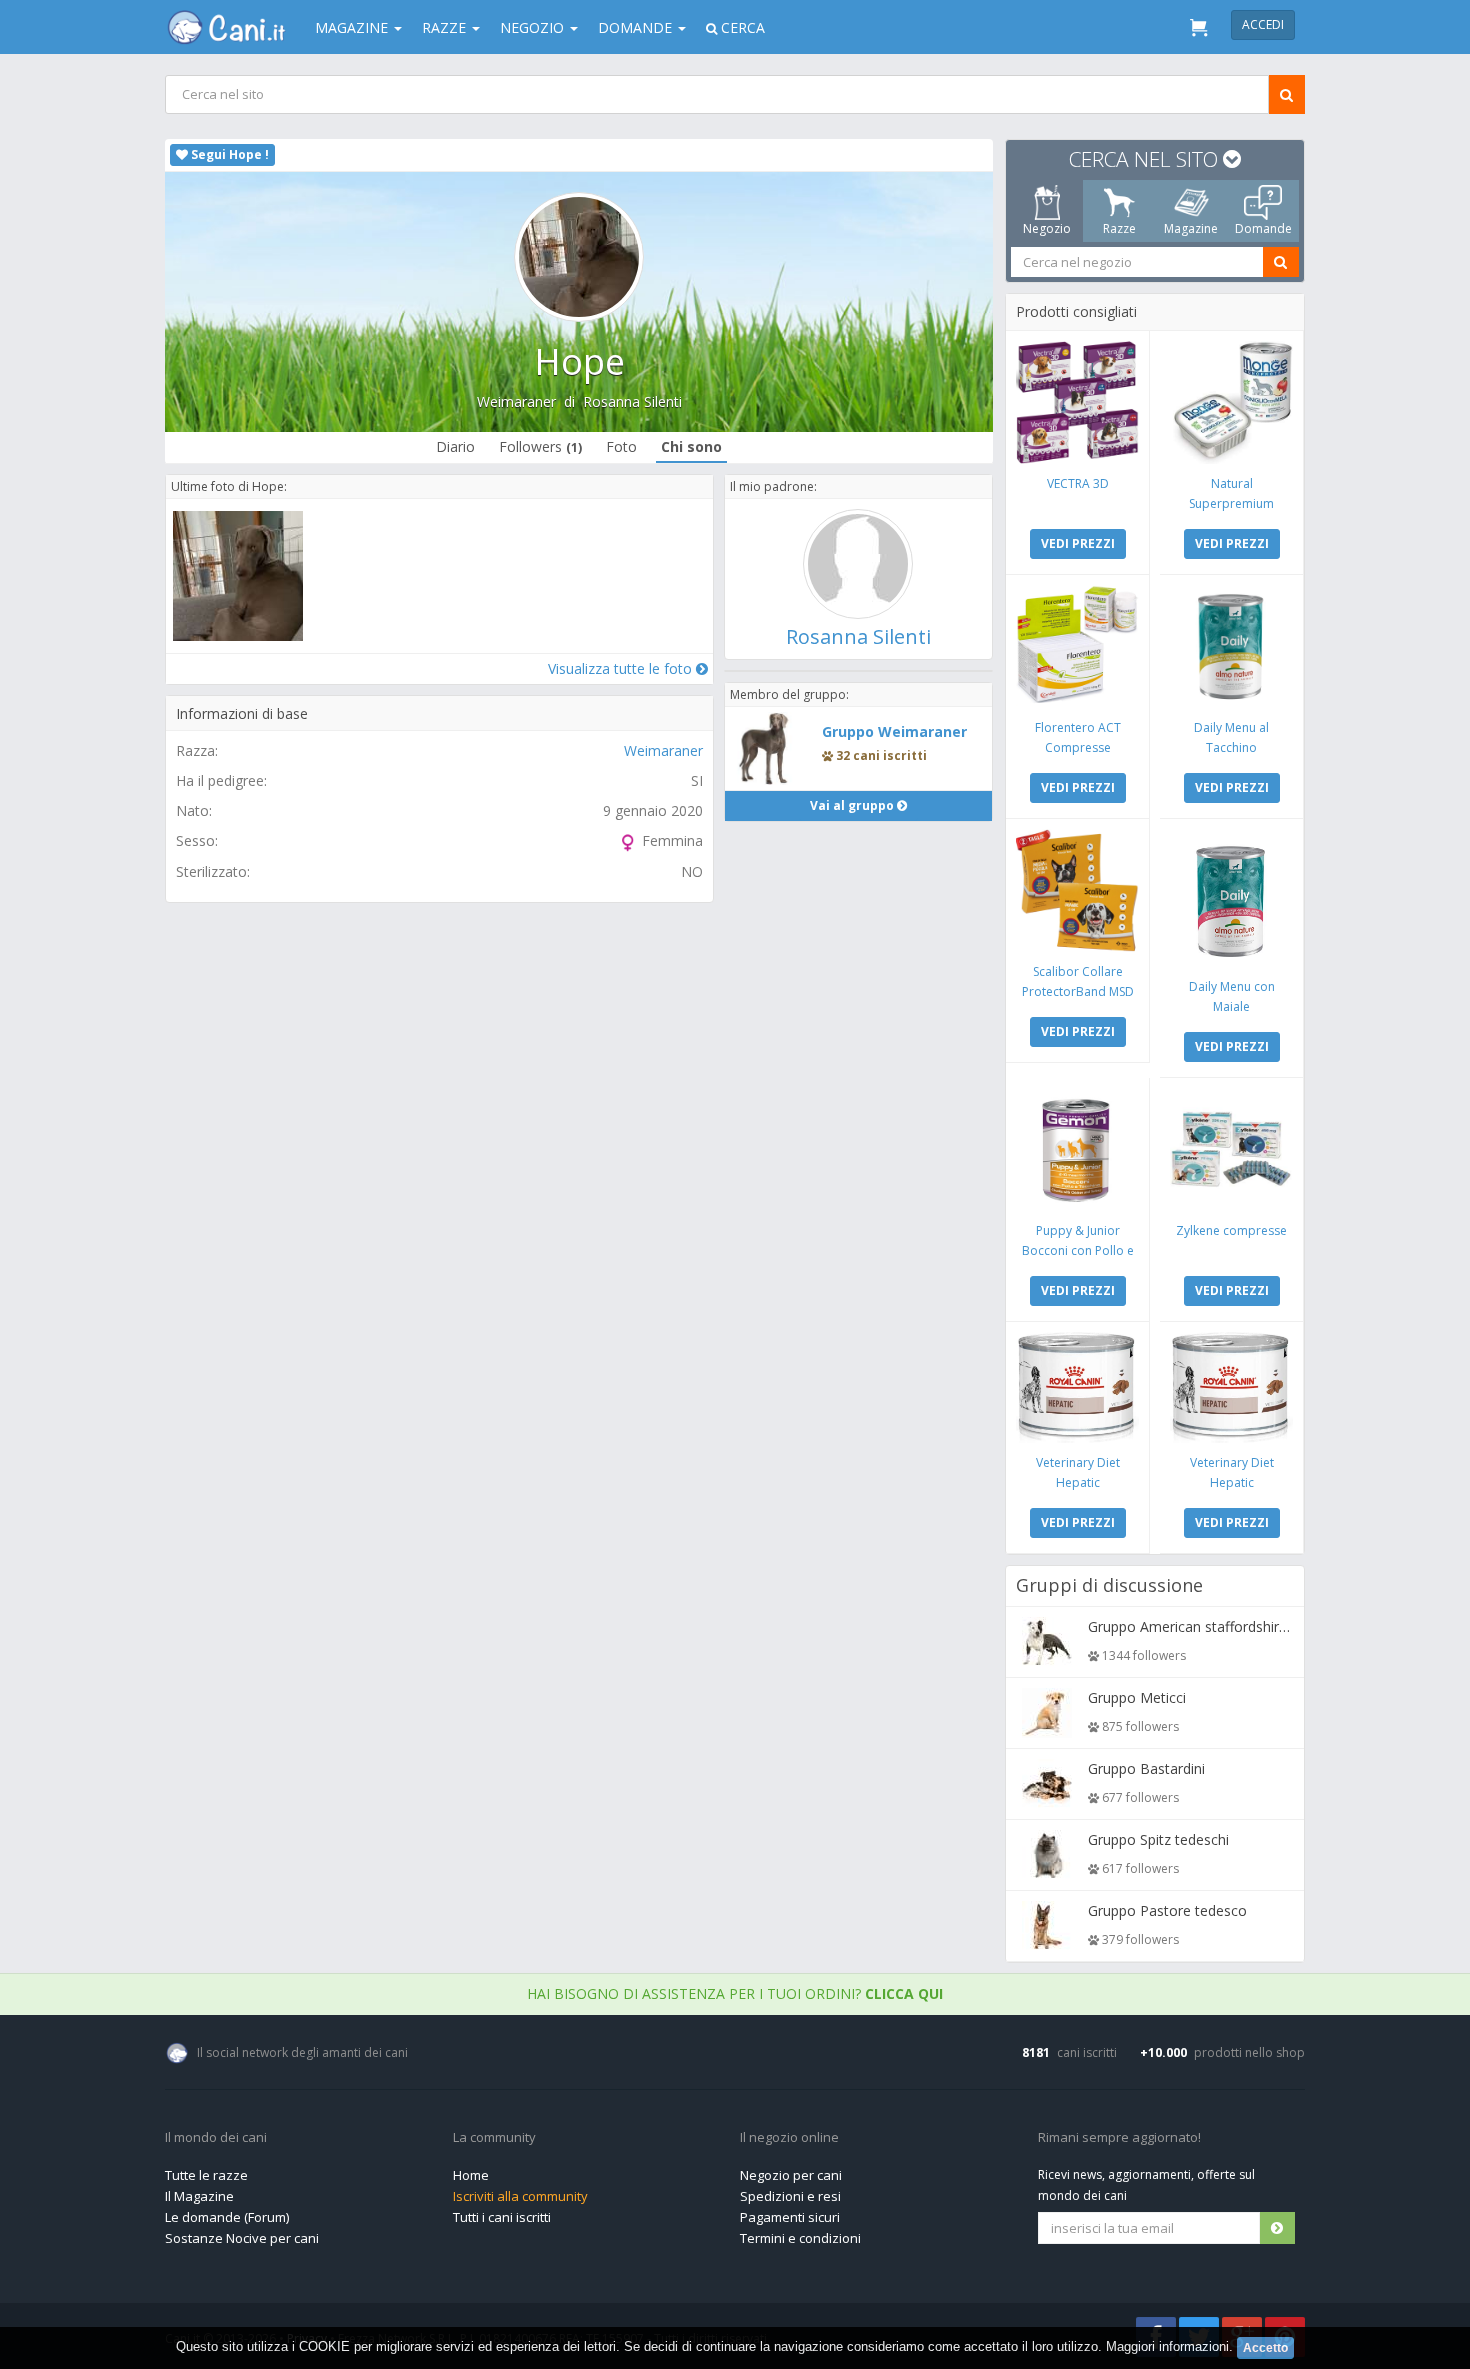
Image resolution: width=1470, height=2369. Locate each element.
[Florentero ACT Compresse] (1077, 646)
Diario (455, 446)
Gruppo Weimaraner (894, 731)
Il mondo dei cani (216, 2138)
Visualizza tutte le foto (622, 668)
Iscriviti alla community (520, 2196)
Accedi (1263, 24)
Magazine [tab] (1191, 228)
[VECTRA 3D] (1077, 402)
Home (471, 2175)
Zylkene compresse (1231, 1230)
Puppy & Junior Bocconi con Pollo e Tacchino (1078, 1250)
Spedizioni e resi (790, 2196)
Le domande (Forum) (227, 2217)
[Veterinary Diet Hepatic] (1077, 1387)
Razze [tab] (1119, 228)
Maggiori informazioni (1167, 2346)
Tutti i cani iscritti (502, 2217)
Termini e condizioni (800, 2238)
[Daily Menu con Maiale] (1231, 898)
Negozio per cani (791, 2175)
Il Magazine (199, 2196)
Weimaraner (516, 401)
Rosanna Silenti (632, 401)
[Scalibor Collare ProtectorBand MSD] (1077, 890)
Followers (540, 446)
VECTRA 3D (1078, 483)
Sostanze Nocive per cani (242, 2238)
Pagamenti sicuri (790, 2217)
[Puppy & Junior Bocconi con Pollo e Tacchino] (1077, 1149)
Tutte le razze (206, 2175)
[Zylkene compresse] (1231, 1149)
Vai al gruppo (853, 805)
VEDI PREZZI (1078, 543)
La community (494, 2138)
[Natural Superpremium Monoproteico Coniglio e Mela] (1231, 402)
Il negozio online (789, 2138)
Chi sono (691, 446)
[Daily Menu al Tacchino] (1231, 646)
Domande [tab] (1263, 228)
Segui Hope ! (228, 154)
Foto (621, 446)
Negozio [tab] (1047, 228)
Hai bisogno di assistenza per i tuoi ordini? (735, 1993)
